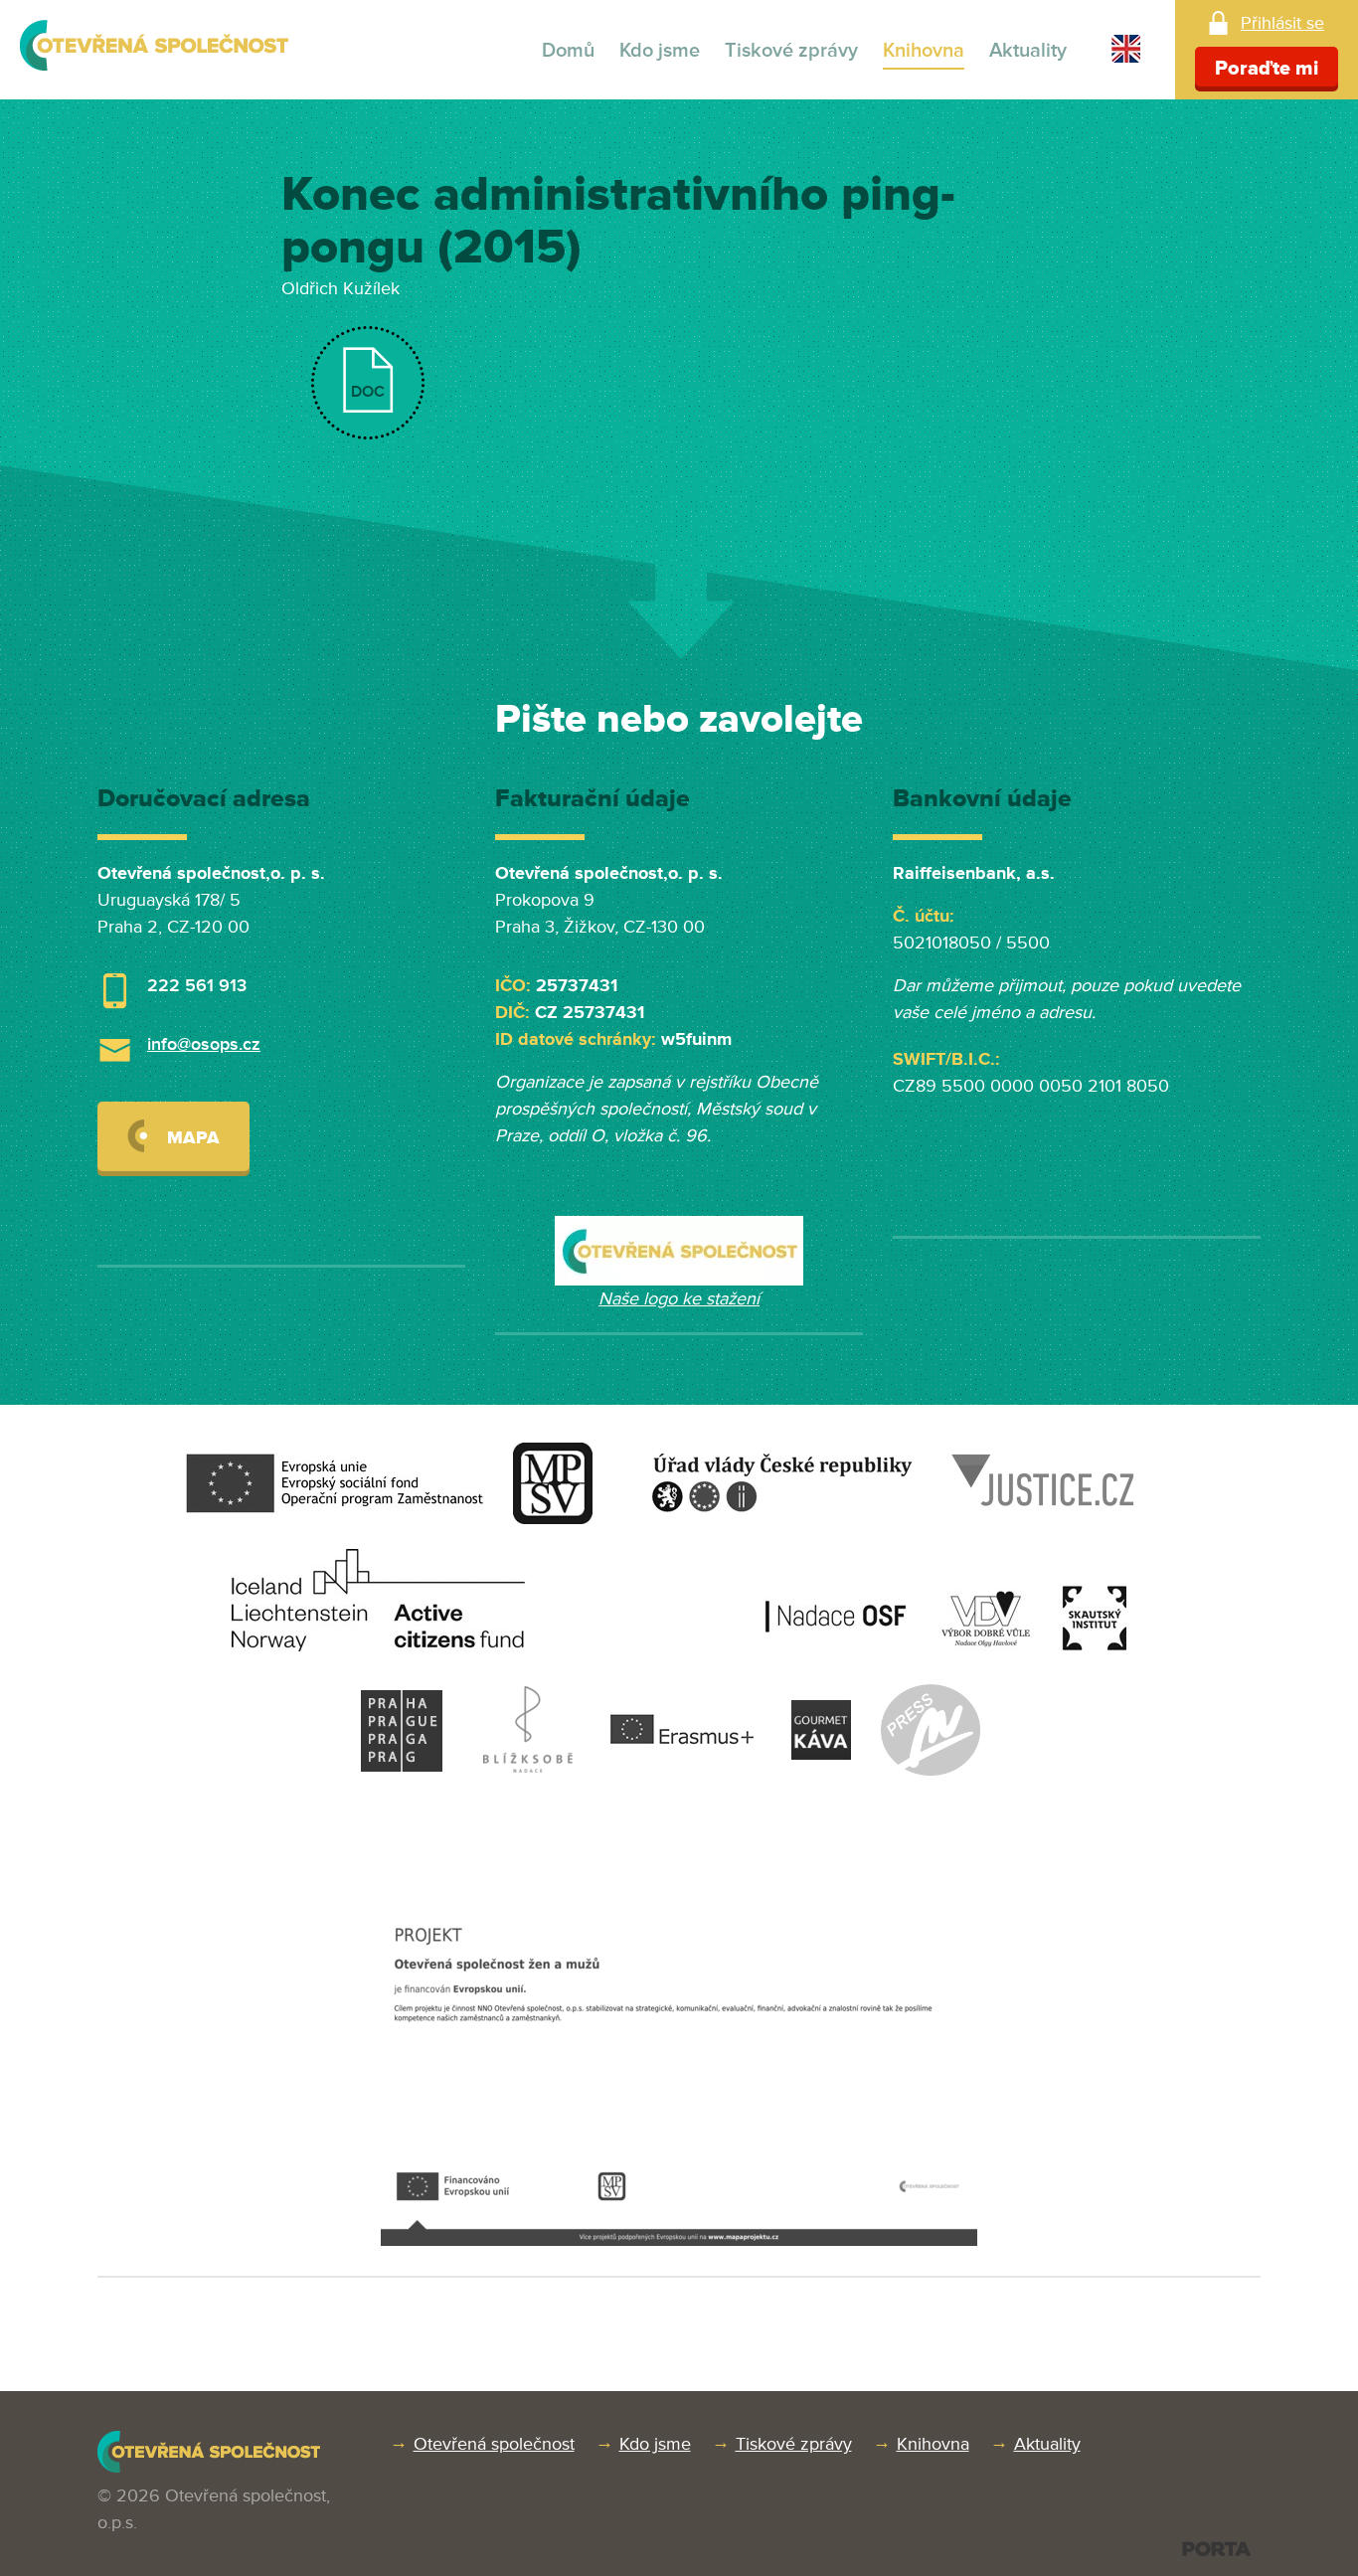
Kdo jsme (660, 51)
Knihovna (924, 51)
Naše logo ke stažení (679, 1298)
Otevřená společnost (494, 2444)
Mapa (193, 1137)
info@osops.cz (204, 1044)
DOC (368, 392)
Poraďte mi (1267, 69)
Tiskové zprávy (791, 51)
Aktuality (1028, 51)
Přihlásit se (1282, 23)
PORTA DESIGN (1216, 2549)
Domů (568, 51)
